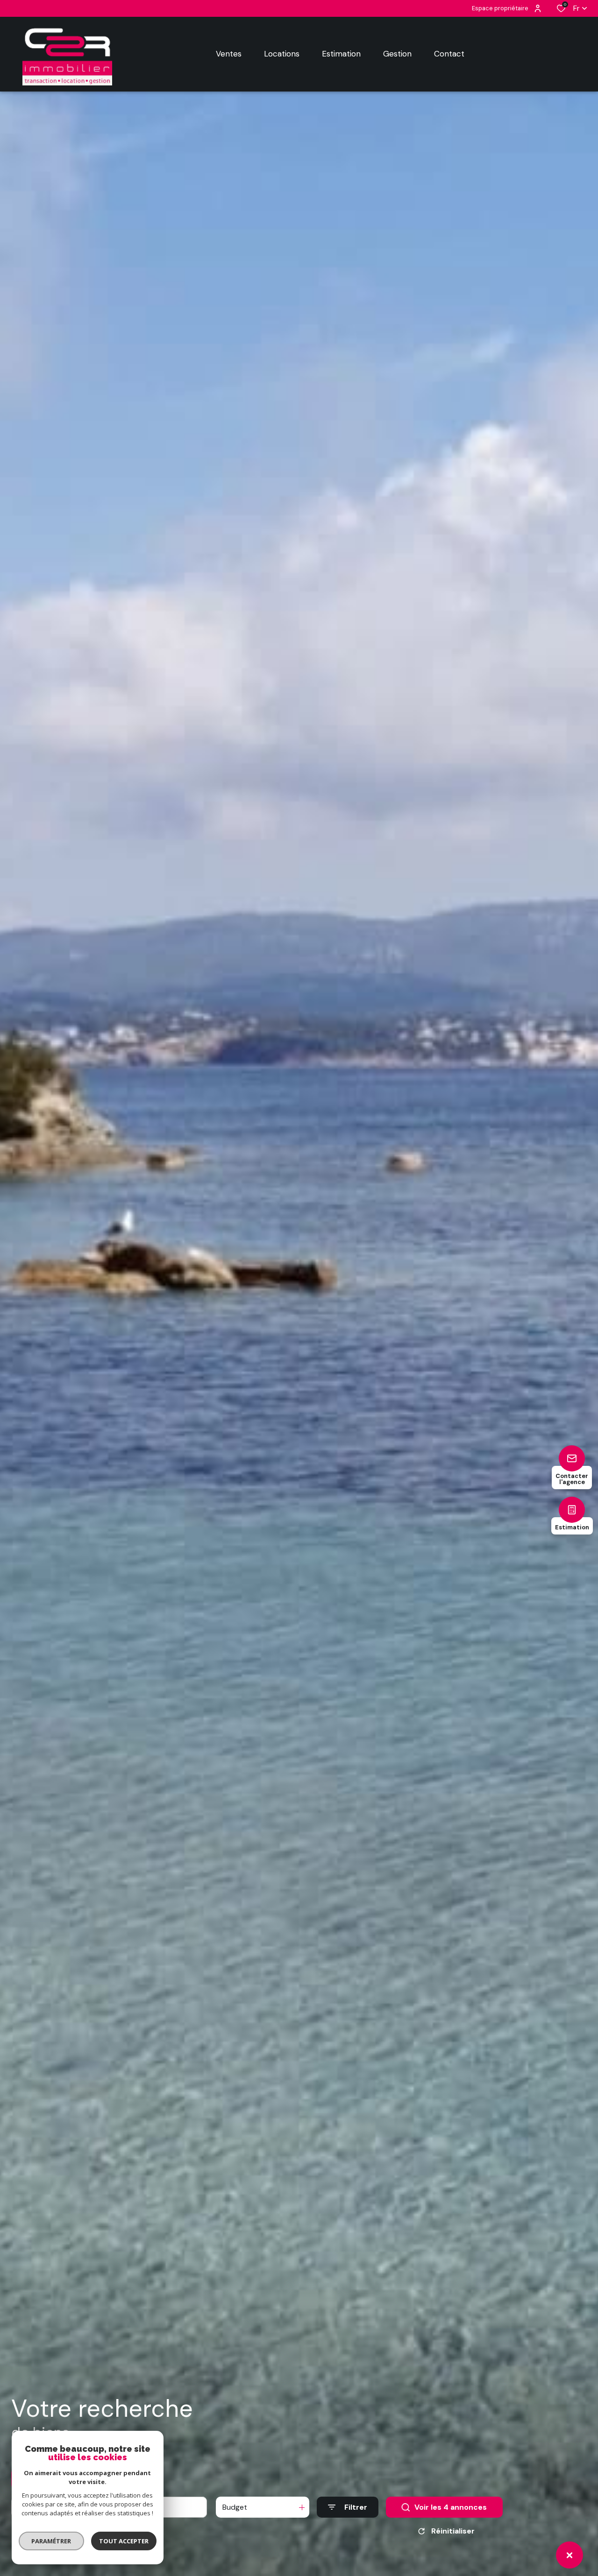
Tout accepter (124, 2541)
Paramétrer (52, 2541)
